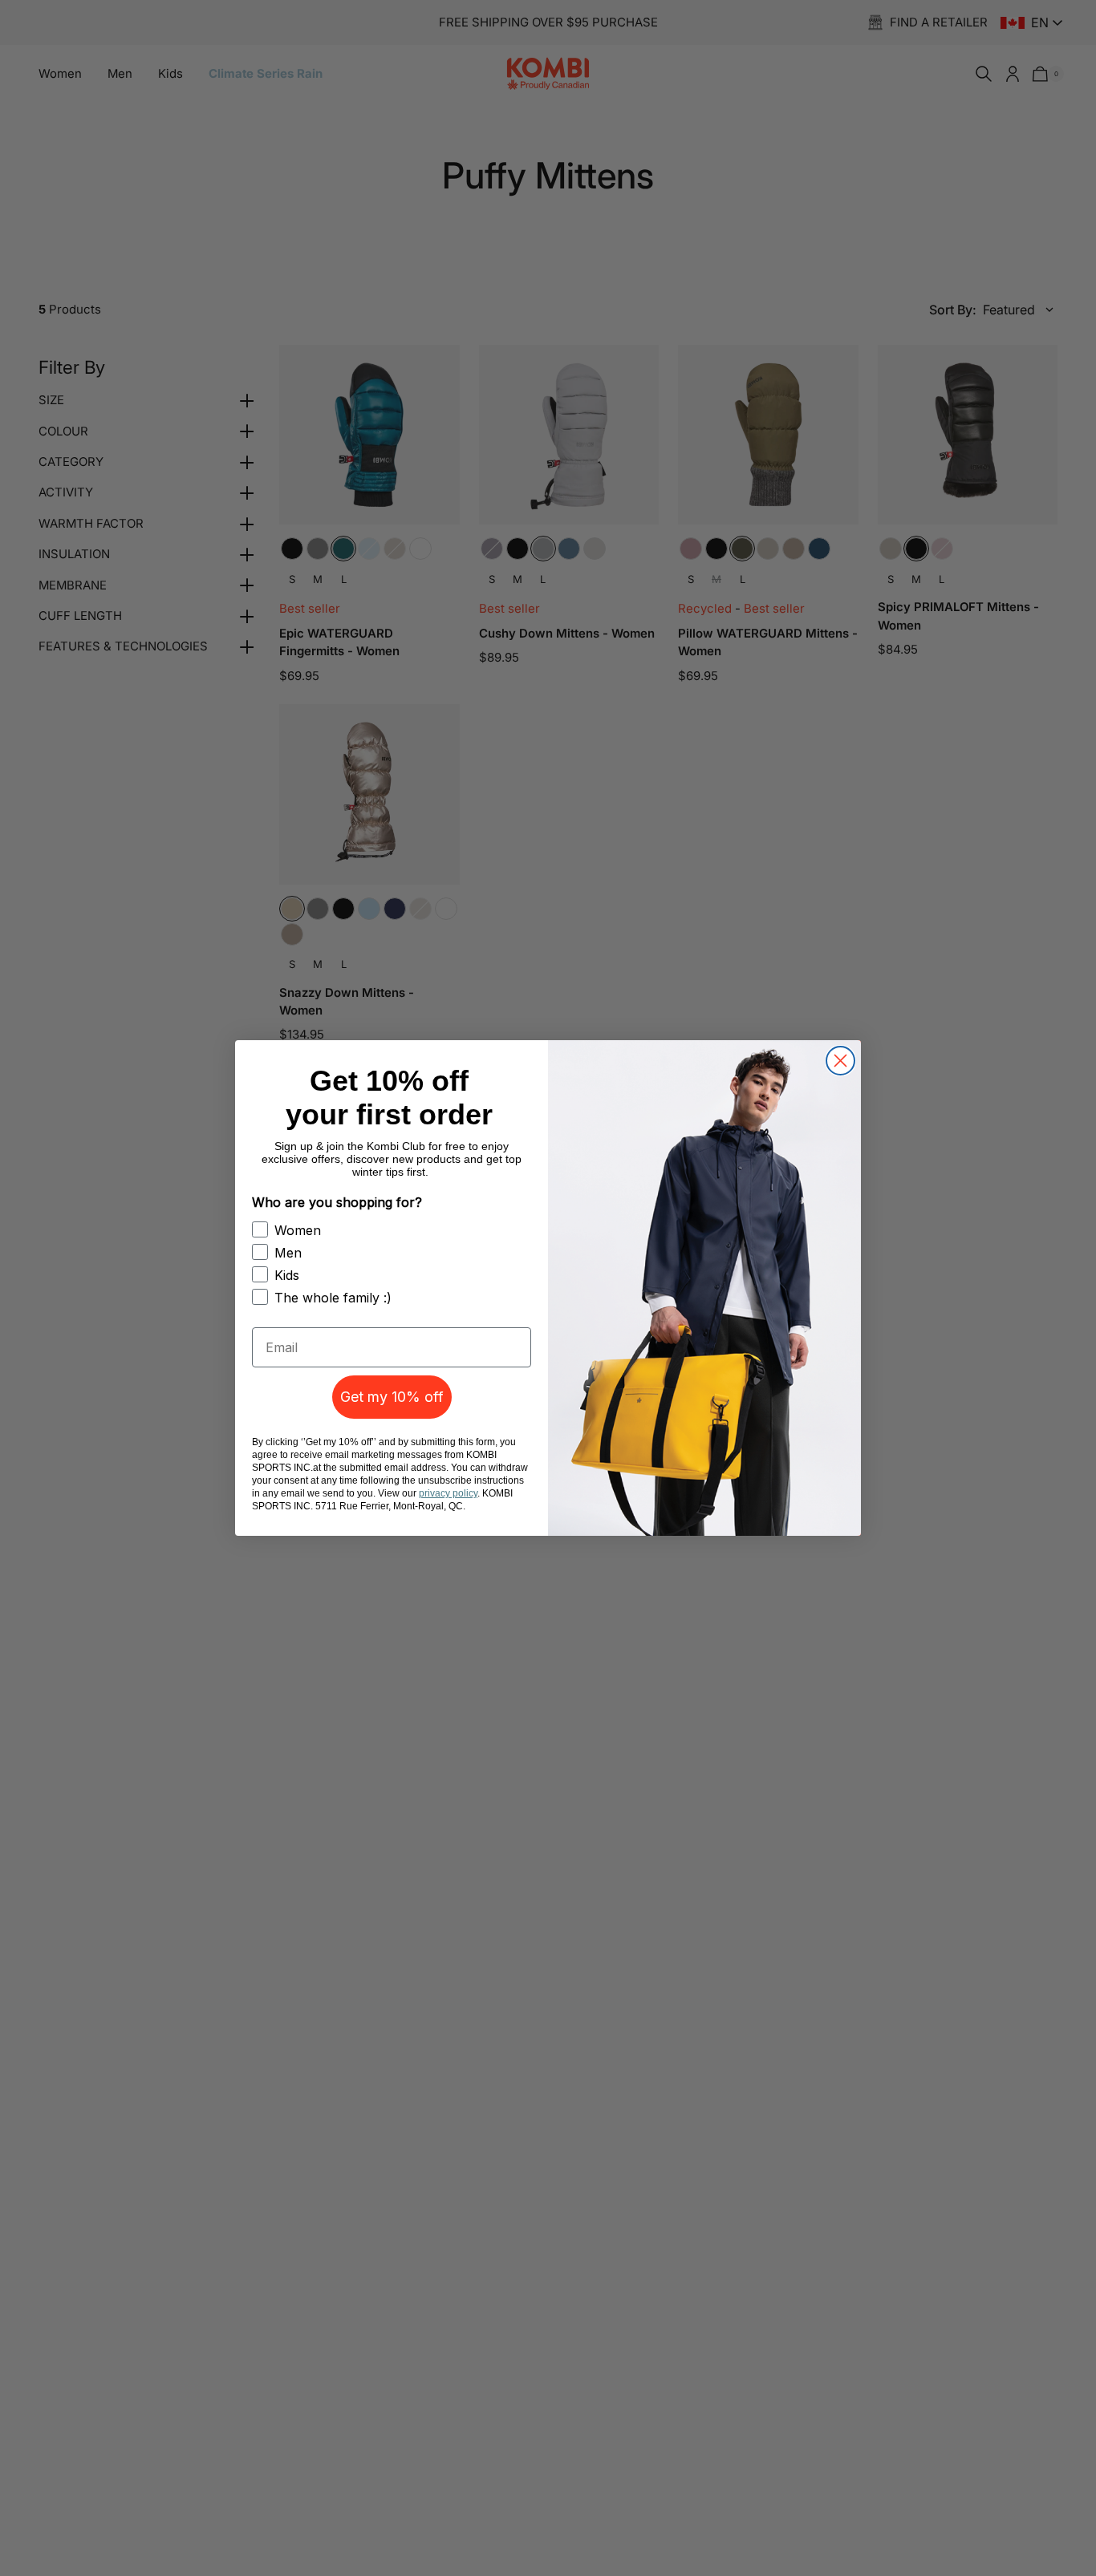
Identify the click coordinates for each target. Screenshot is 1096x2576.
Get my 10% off (392, 1397)
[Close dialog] (840, 1061)
